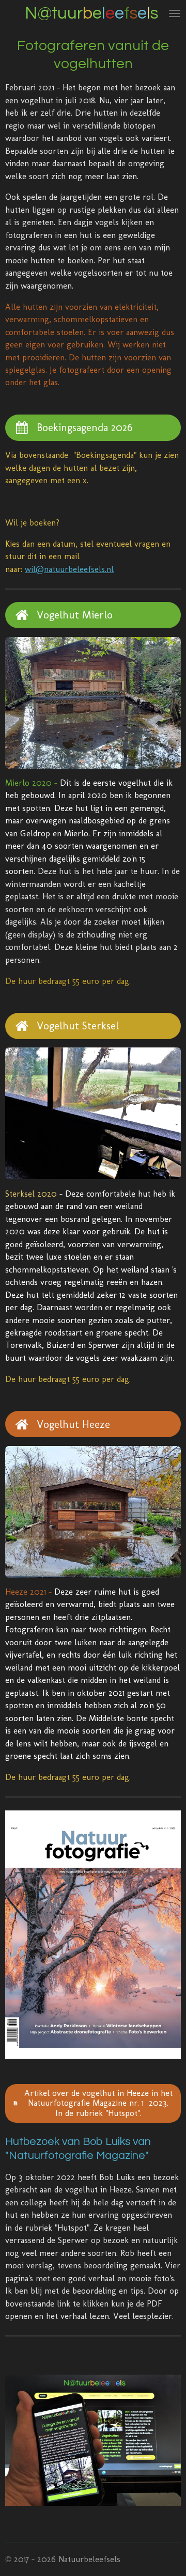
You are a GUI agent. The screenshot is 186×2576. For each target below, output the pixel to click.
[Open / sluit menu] (175, 13)
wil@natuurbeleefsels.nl (69, 569)
